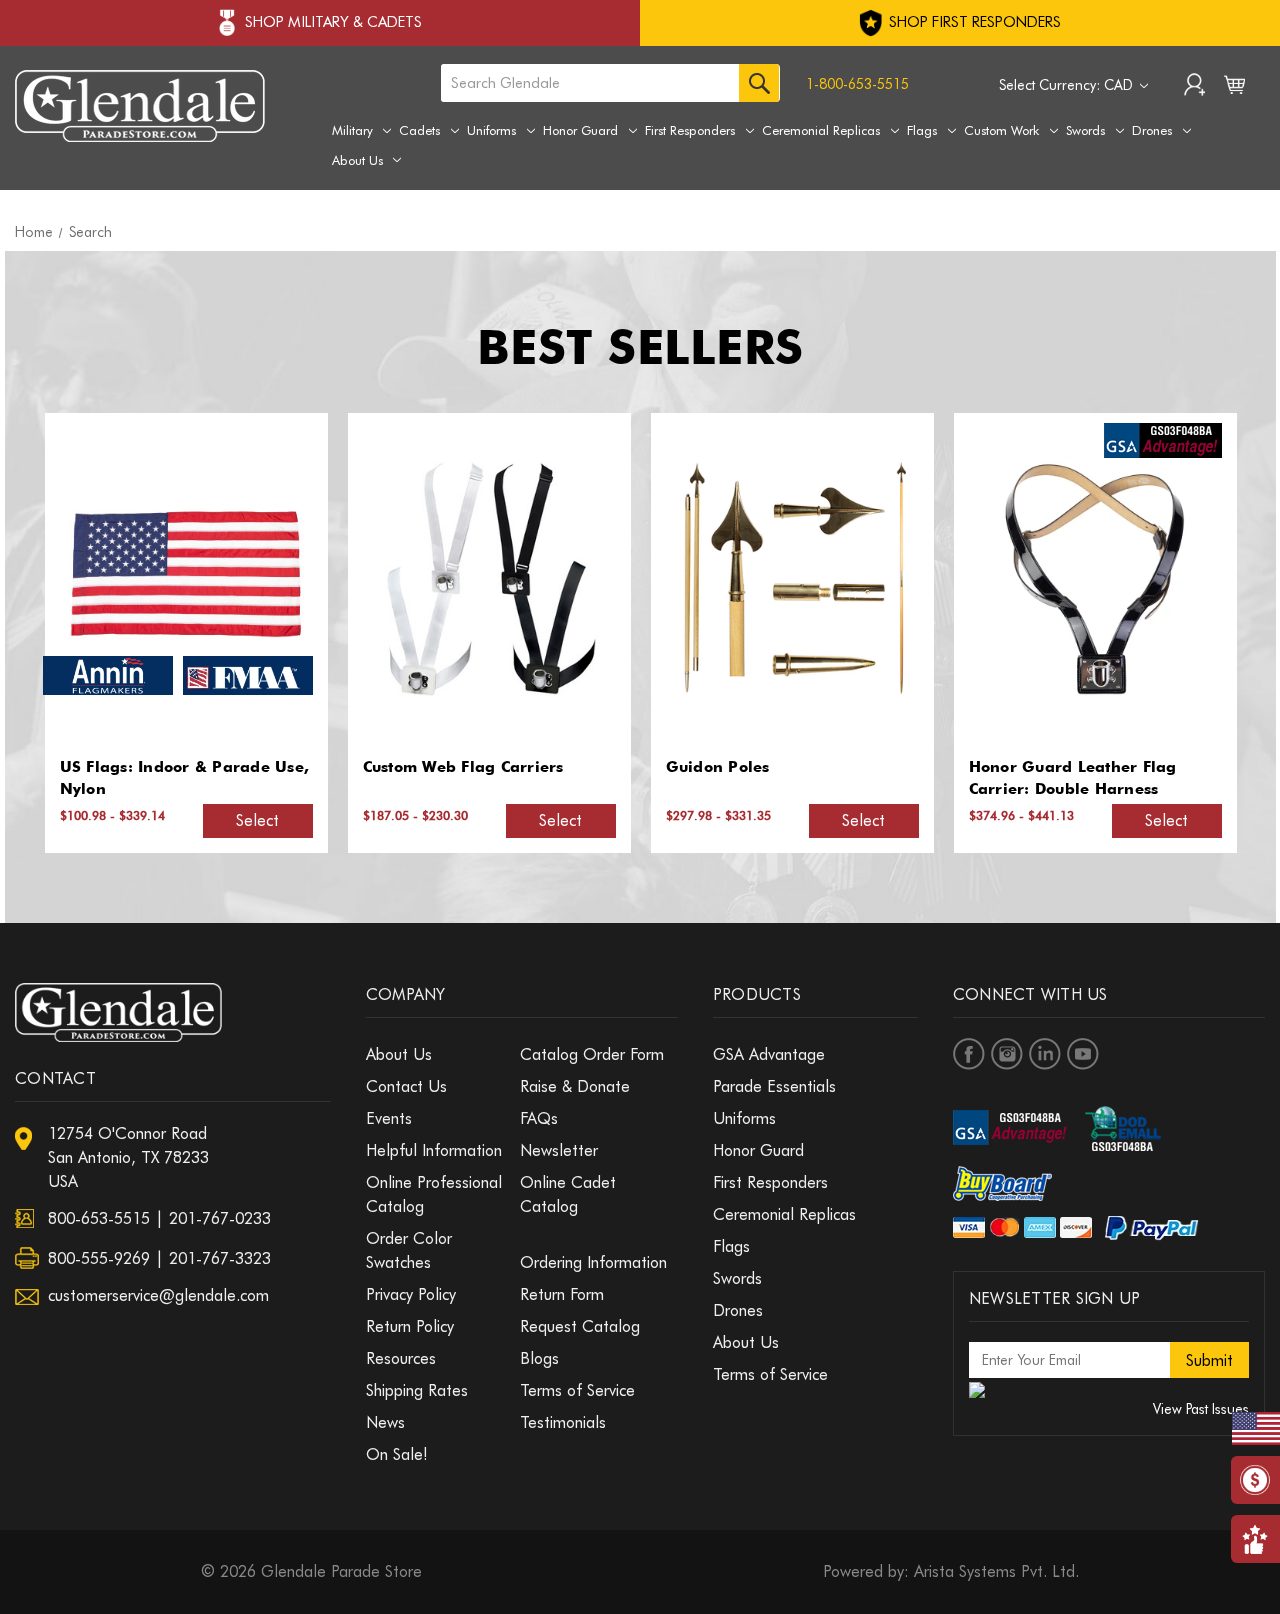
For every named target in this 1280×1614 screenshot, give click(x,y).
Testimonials (563, 1422)
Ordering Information (593, 1262)
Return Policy (410, 1326)
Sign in (1194, 87)
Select (257, 820)
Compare (180, 579)
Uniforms (491, 130)
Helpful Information (434, 1150)
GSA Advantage (769, 1054)
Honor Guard (580, 130)
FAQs (539, 1118)
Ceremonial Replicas (821, 130)
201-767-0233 (220, 1218)
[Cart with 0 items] (1234, 89)
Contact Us (406, 1086)
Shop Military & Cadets (333, 22)
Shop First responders (973, 22)
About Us (357, 160)
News (385, 1422)
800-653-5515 (99, 1218)
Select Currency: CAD (1068, 85)
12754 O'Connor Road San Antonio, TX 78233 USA (128, 1157)
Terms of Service (577, 1390)
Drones (1152, 130)
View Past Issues (1201, 1409)
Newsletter (559, 1150)
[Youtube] (1083, 1054)
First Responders (690, 130)
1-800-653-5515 (857, 84)
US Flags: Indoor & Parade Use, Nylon (185, 778)
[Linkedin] (1045, 1054)
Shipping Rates (417, 1390)
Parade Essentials (774, 1086)
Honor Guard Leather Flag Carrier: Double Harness (1073, 778)
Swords (1085, 130)
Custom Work (1001, 130)
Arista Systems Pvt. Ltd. (996, 1571)
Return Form (562, 1294)
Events (389, 1118)
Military (352, 130)
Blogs (539, 1358)
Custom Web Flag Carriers (463, 767)
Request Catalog (580, 1326)
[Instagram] (1007, 1054)
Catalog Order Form (592, 1054)
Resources (401, 1358)
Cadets (419, 130)
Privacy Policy (411, 1294)
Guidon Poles (718, 767)
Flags (922, 130)
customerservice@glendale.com (158, 1295)
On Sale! (397, 1454)
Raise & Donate (575, 1086)
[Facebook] (969, 1054)
